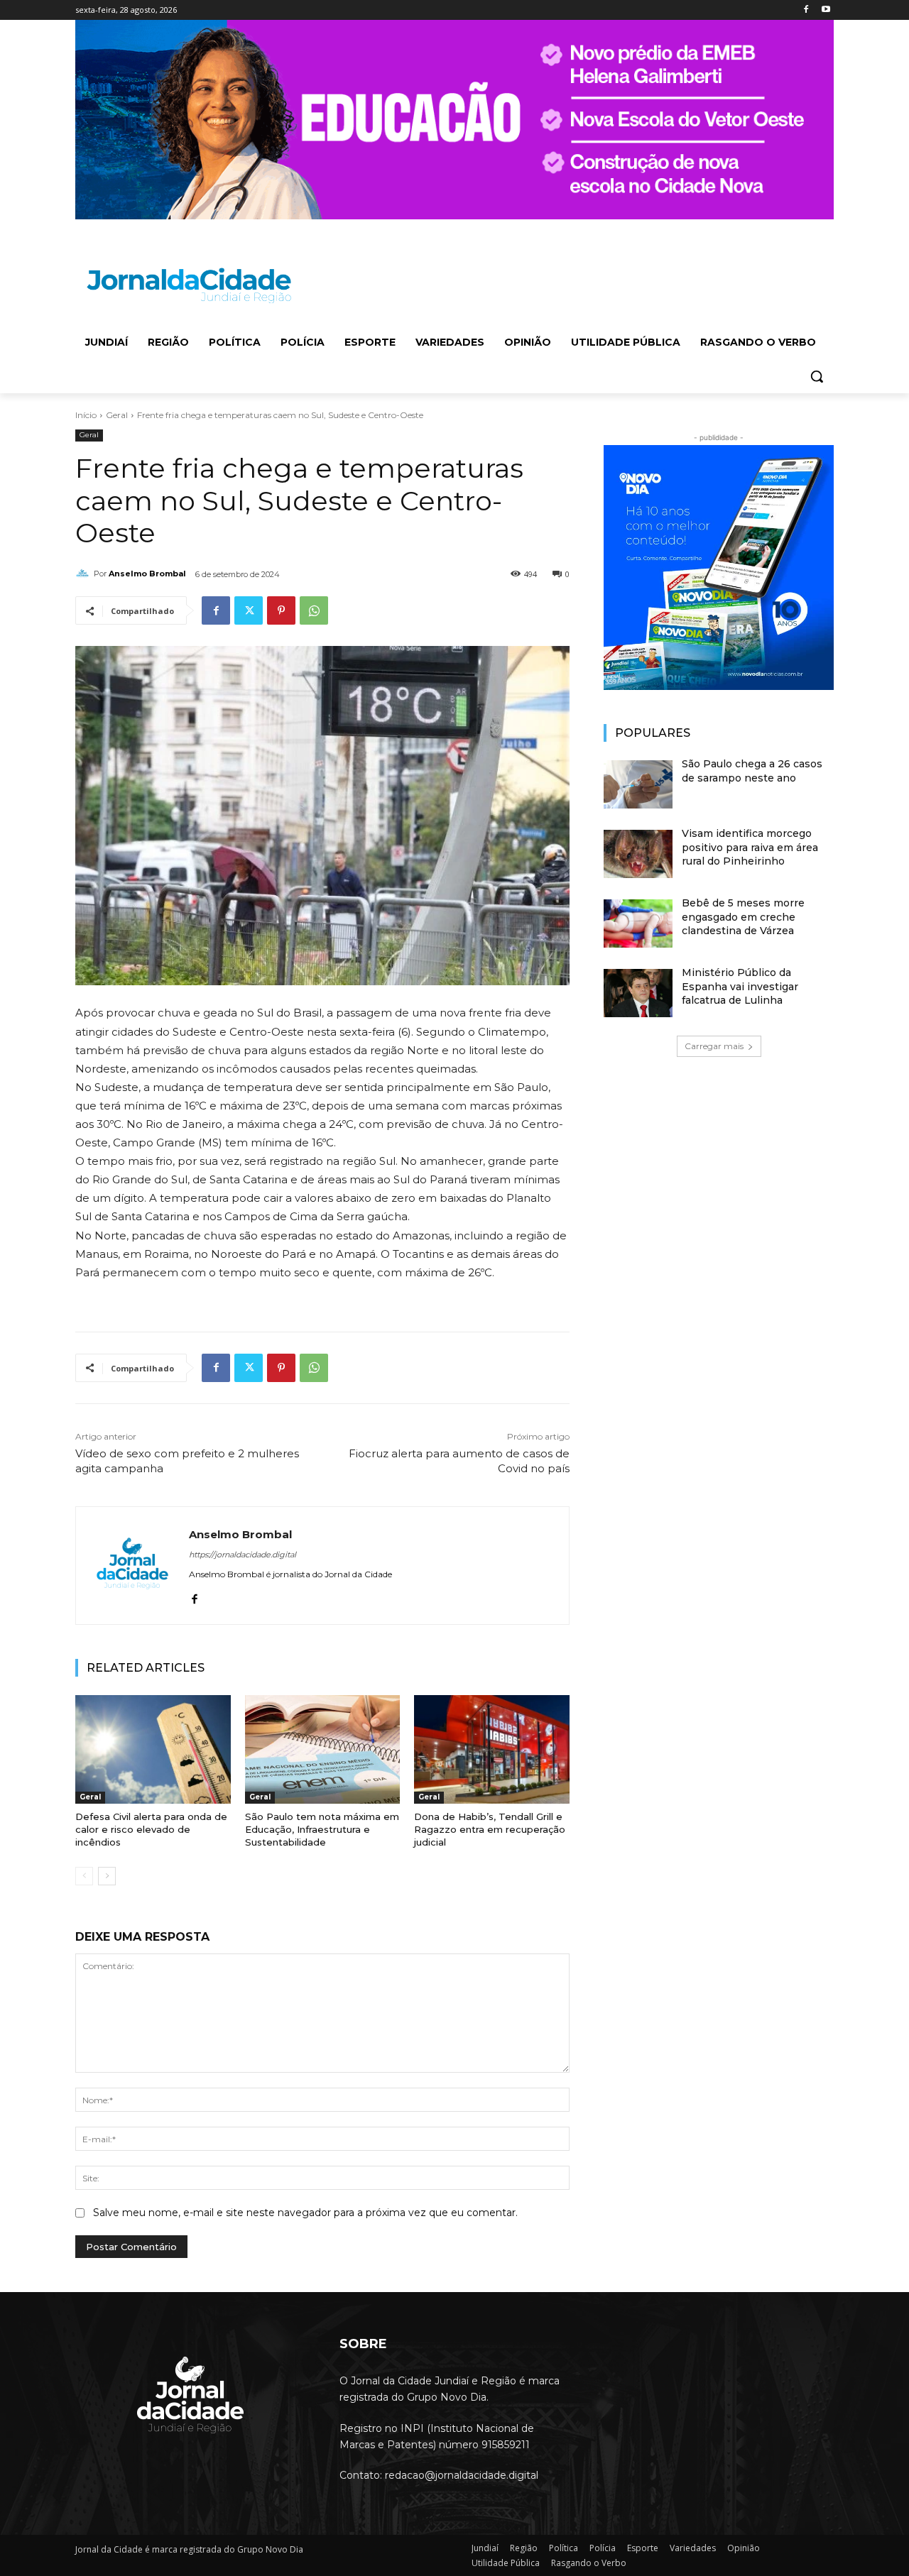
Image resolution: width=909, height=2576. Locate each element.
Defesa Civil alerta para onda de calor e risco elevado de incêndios (151, 1829)
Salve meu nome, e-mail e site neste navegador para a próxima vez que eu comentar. (305, 2213)
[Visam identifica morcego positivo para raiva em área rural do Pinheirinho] (638, 854)
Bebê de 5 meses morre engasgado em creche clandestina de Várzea (743, 917)
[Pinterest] (281, 610)
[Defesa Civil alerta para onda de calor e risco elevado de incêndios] (153, 1749)
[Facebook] (806, 10)
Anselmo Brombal (147, 574)
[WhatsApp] (314, 610)
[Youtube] (826, 10)
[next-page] (107, 1876)
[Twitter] (249, 610)
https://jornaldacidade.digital (243, 1555)
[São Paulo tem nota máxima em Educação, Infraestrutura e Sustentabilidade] (323, 1749)
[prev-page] (84, 1876)
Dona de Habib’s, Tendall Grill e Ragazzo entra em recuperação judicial (490, 1829)
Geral (117, 415)
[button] (817, 376)
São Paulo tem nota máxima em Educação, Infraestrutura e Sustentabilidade (322, 1829)
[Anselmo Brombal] (85, 574)
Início (86, 415)
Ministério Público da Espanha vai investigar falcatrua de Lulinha (740, 986)
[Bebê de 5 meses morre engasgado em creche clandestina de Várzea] (638, 923)
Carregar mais (714, 1046)
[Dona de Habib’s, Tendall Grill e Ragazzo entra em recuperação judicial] (492, 1749)
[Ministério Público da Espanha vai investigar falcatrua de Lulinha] (638, 993)
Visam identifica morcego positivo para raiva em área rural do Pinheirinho (750, 847)
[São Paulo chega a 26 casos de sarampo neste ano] (638, 784)
